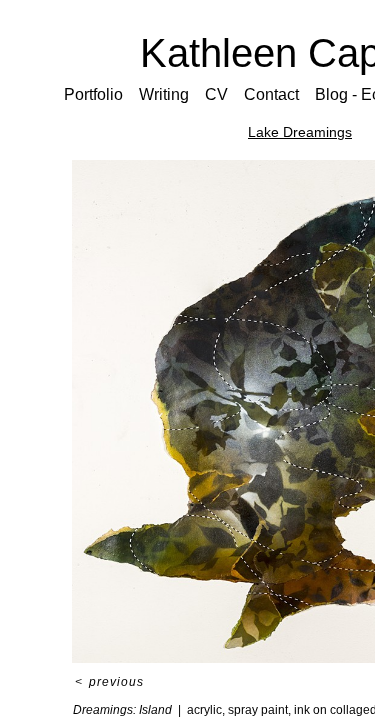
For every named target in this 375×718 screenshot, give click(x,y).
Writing (164, 94)
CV (216, 94)
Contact (271, 94)
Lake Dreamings (300, 132)
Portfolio (93, 94)
